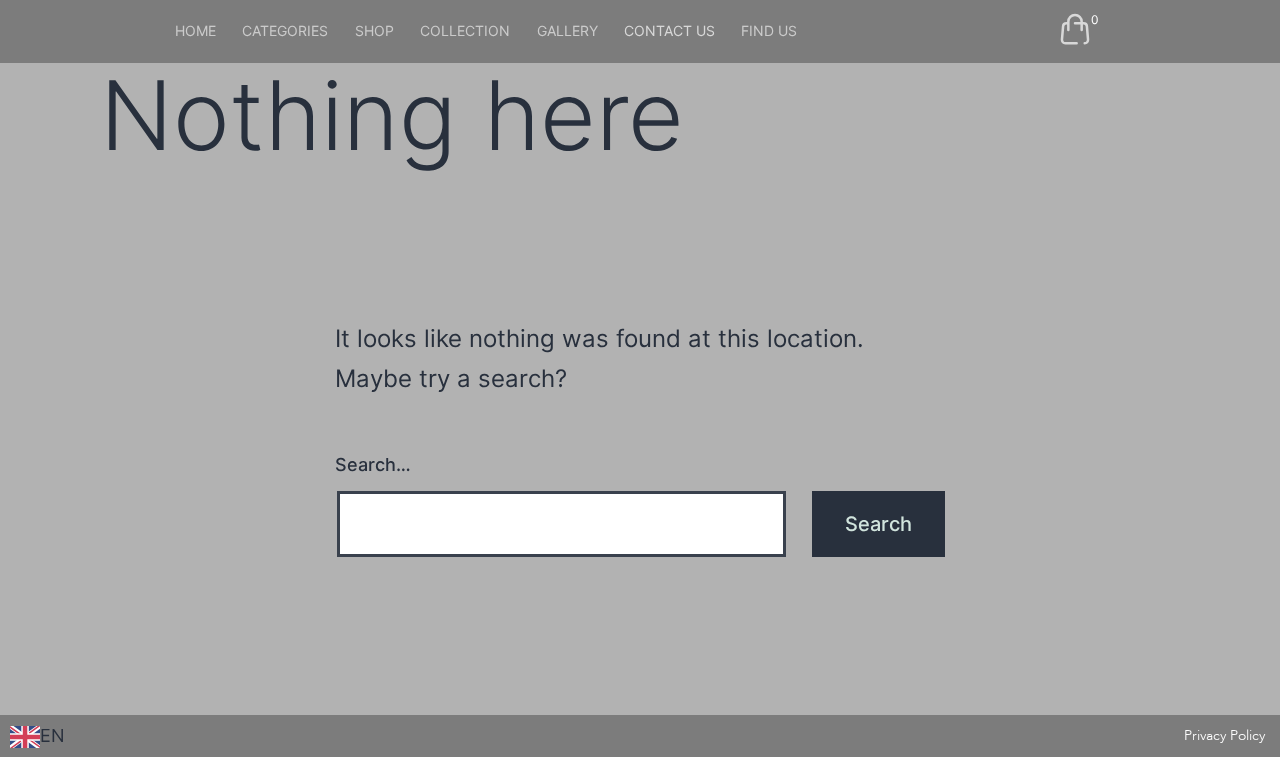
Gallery (567, 30)
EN (52, 735)
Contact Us (669, 30)
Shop (374, 30)
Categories (285, 30)
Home (195, 30)
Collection (465, 30)
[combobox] (37, 736)
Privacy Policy (1224, 735)
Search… (373, 464)
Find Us (769, 30)
